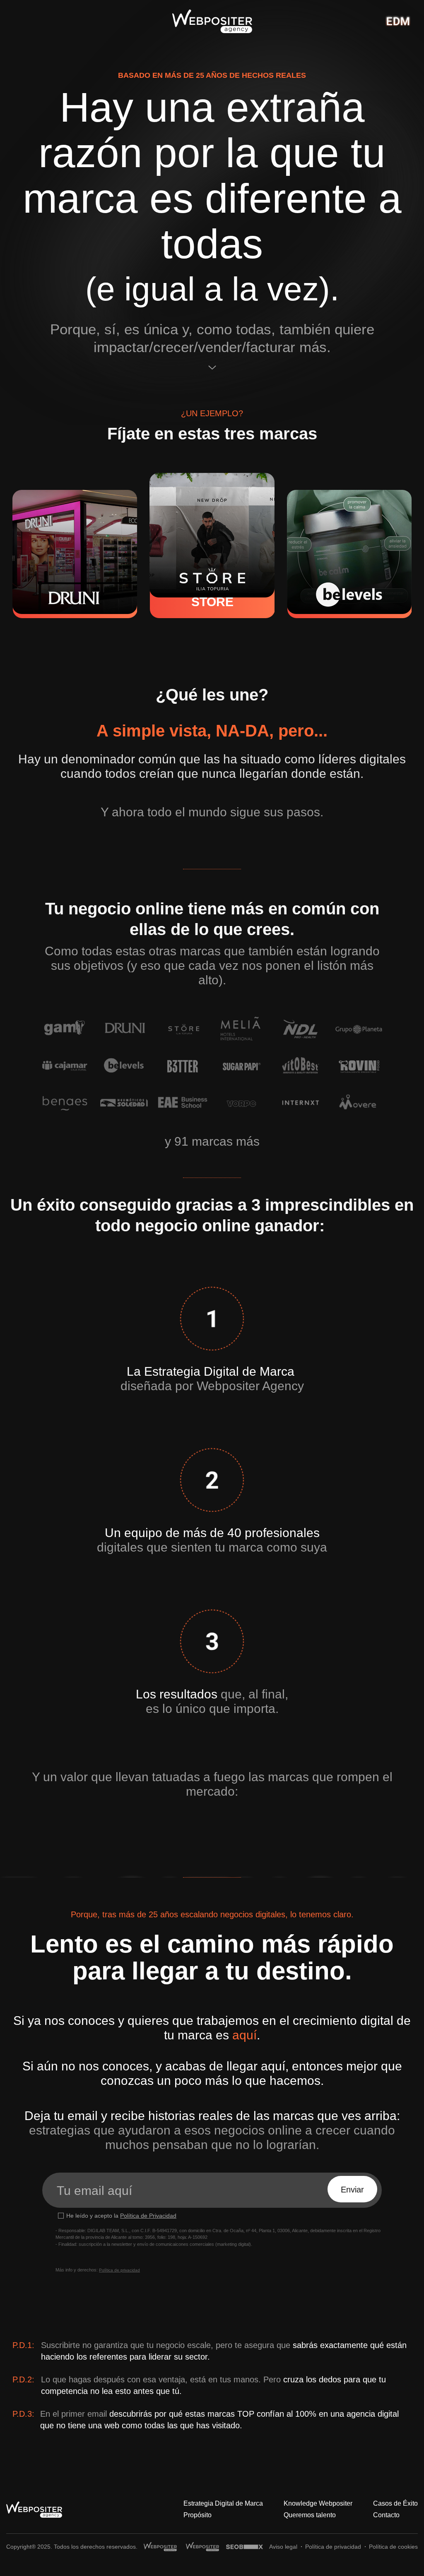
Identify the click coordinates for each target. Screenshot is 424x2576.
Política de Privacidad (148, 2216)
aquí (245, 2035)
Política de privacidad (119, 2270)
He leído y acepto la (121, 2216)
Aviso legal (283, 2547)
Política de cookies (393, 2547)
